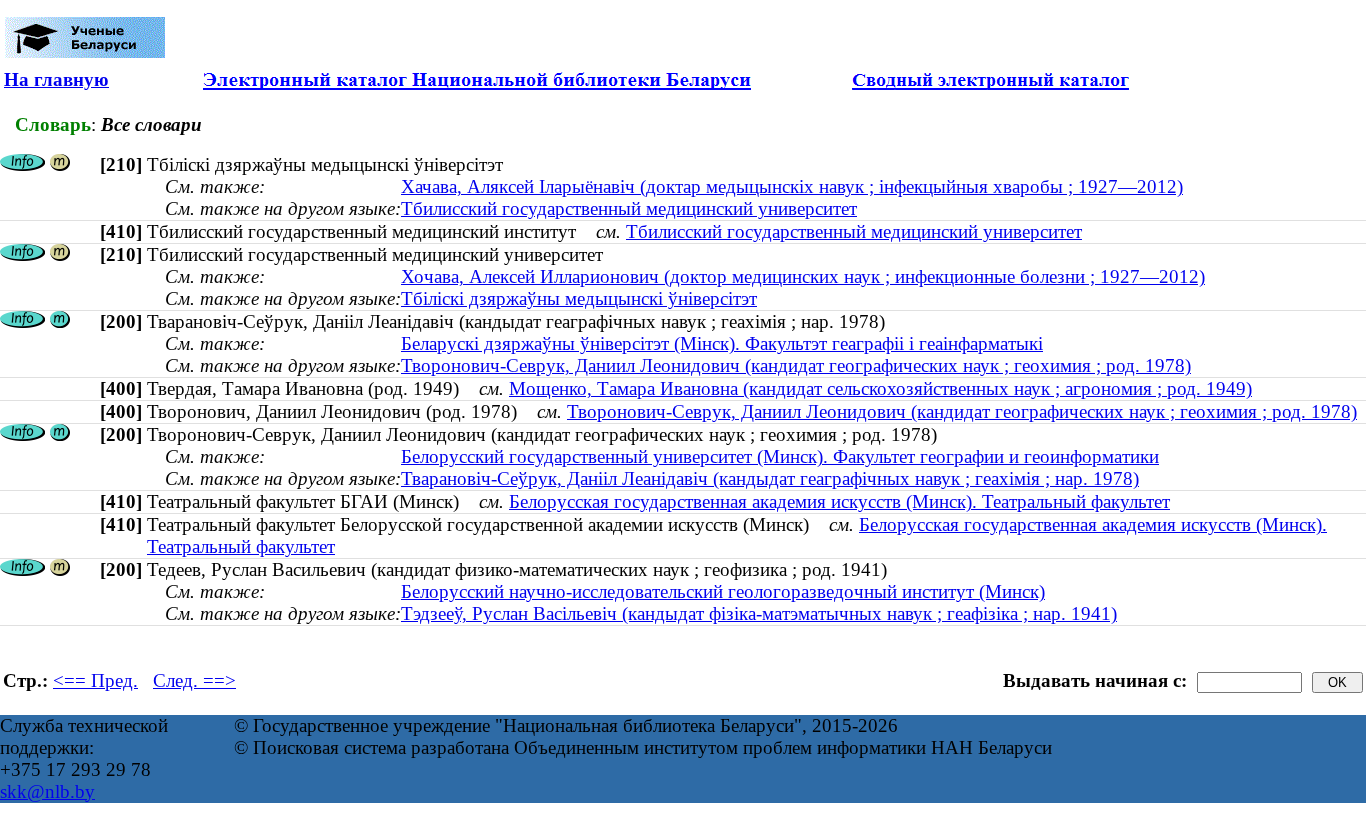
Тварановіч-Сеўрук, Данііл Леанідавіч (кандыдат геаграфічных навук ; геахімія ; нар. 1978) (770, 478)
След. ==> (194, 680)
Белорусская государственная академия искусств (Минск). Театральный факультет (839, 501)
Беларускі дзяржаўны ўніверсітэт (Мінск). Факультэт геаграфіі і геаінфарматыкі (722, 343)
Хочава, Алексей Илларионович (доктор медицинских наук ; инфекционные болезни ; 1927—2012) (803, 276)
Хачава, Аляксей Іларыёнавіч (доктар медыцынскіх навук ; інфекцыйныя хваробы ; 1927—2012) (792, 186)
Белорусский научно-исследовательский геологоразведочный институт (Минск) (723, 591)
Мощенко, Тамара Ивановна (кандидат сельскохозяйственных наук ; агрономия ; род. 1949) (880, 388)
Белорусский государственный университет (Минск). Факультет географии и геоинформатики (780, 456)
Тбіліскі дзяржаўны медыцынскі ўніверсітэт (579, 298)
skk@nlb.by (47, 791)
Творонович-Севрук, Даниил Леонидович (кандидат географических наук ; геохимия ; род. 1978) (796, 365)
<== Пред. (95, 680)
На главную (56, 79)
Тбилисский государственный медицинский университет (629, 208)
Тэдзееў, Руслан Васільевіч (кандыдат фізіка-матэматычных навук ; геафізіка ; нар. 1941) (759, 613)
